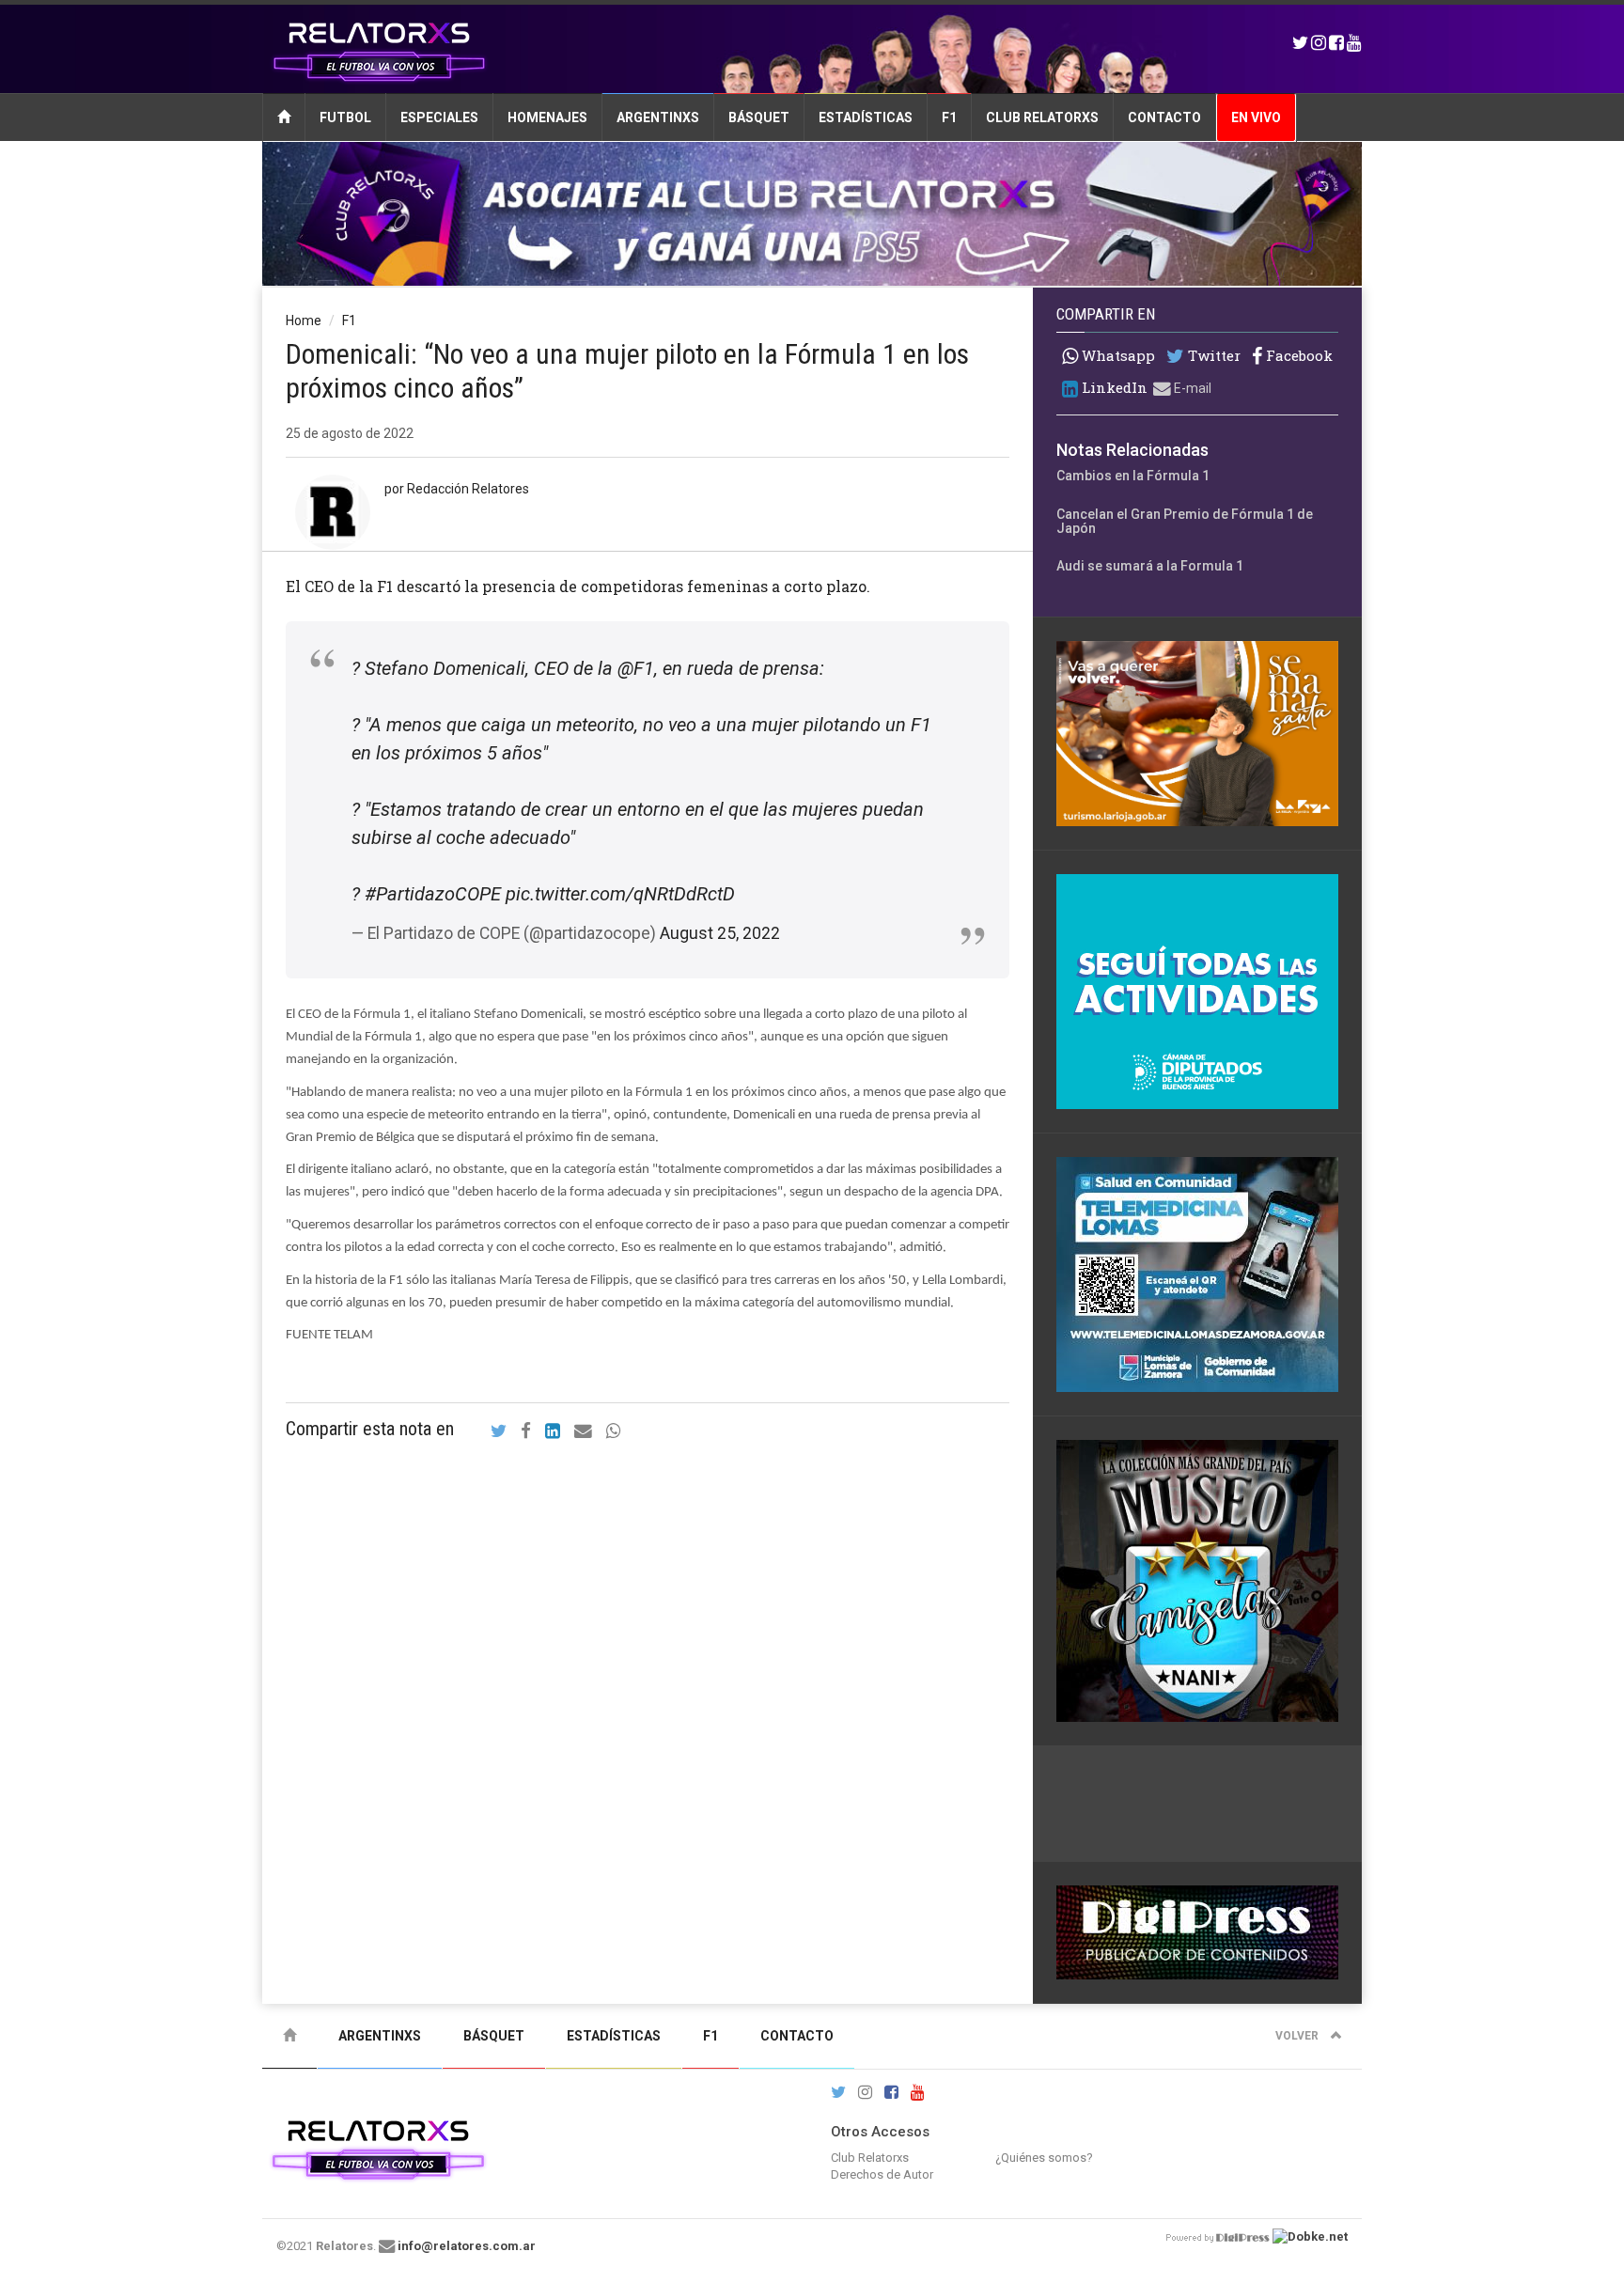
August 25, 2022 (720, 933)
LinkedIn (1113, 388)
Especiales (439, 117)
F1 (949, 117)
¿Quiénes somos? (1044, 2158)
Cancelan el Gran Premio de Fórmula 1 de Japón (1185, 521)
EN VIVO (1256, 117)
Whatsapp (1116, 355)
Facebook (1297, 356)
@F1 (636, 668)
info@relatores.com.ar (467, 2246)
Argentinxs (658, 117)
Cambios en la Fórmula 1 (1133, 476)
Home (304, 321)
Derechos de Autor (882, 2174)
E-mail (1191, 388)
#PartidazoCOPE (433, 894)
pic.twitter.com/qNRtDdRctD (620, 894)
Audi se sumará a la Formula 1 (1150, 566)
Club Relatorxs (1042, 117)
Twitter (1212, 356)
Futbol (345, 117)
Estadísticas (866, 117)
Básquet (759, 117)
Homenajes (547, 117)
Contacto (1164, 117)
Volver (1298, 2036)
